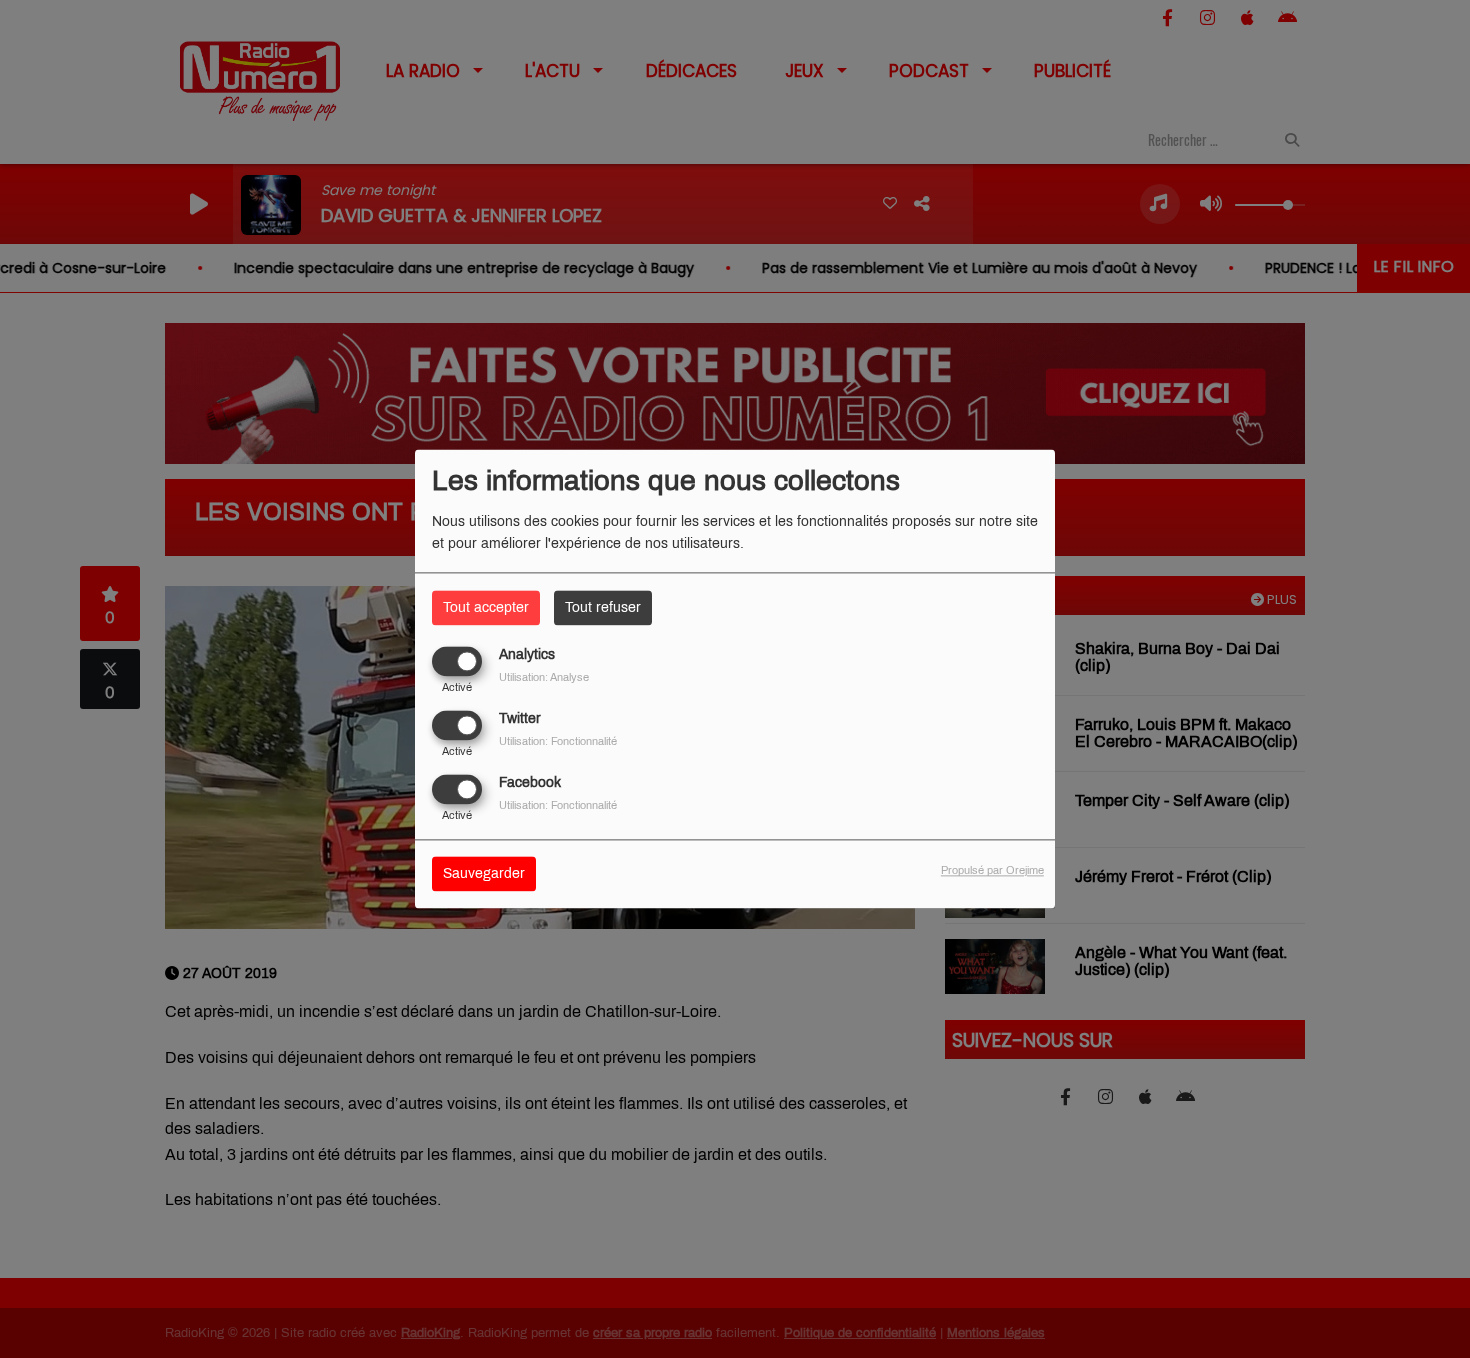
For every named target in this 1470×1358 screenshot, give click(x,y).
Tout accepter (486, 607)
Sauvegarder (484, 874)
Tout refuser (603, 607)
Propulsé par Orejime (992, 871)
